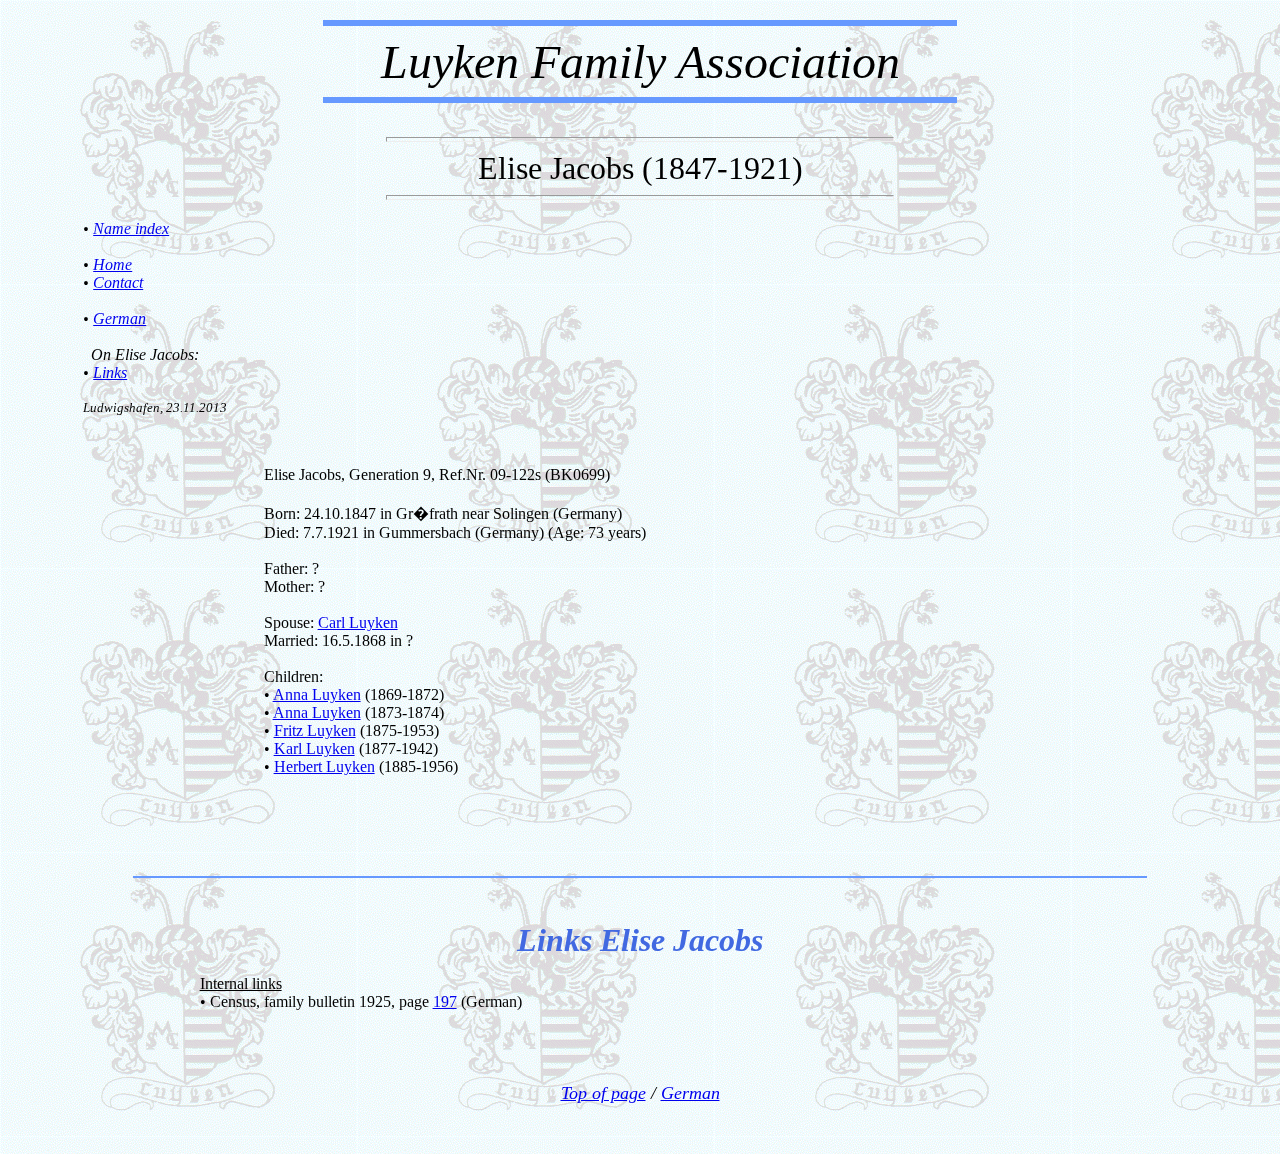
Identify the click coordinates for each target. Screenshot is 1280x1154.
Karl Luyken (314, 748)
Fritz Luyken (315, 730)
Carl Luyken (358, 622)
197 (445, 1001)
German (119, 318)
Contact (118, 282)
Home (112, 264)
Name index (131, 228)
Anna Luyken (317, 694)
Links (110, 372)
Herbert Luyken (324, 766)
